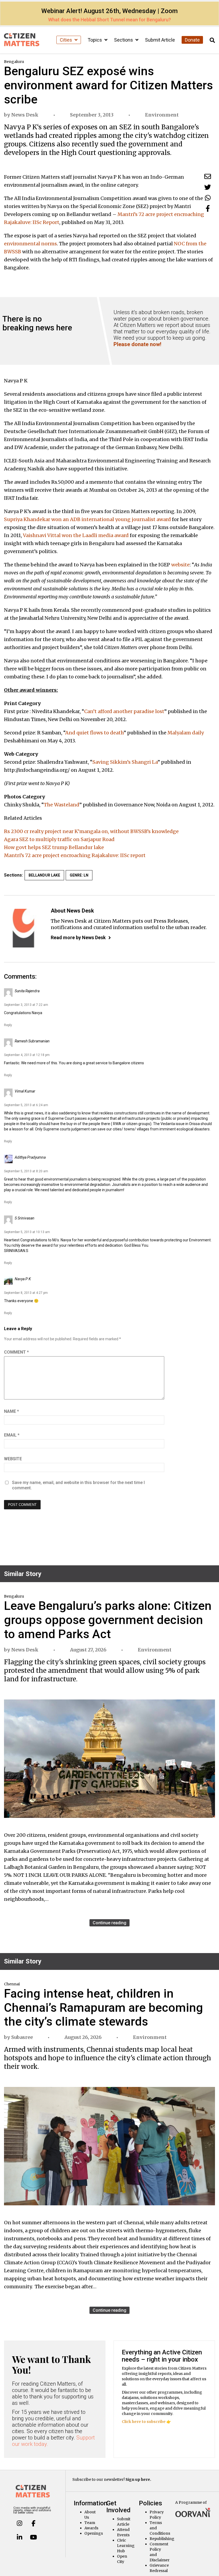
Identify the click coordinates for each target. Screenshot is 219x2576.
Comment (16, 1352)
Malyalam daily (186, 733)
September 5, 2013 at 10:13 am (27, 1232)
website (180, 565)
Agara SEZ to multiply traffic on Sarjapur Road (59, 839)
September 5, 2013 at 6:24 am (26, 1105)
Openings (94, 2533)
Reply (8, 1025)
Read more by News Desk (78, 937)
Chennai (12, 1984)
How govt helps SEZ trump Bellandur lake (54, 847)
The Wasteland (62, 805)
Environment (162, 115)
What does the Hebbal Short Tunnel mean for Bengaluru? (109, 20)
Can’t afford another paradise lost (124, 711)
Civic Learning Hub (126, 2546)
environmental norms (30, 244)
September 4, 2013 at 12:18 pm (27, 1055)
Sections (124, 40)
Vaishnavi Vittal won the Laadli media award (76, 535)
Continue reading (109, 1923)
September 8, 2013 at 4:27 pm (26, 1293)
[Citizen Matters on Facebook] (33, 2523)
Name (11, 1411)
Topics (95, 40)
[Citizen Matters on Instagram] (19, 2523)
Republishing (162, 2539)
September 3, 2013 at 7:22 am (26, 1005)
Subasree (22, 2037)
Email (12, 1435)
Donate (192, 40)
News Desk (25, 115)
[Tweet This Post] (208, 187)
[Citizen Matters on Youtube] (33, 2537)
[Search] (212, 40)
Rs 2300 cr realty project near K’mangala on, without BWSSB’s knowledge (91, 831)
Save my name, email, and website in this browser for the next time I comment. (78, 1485)
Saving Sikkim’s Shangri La (125, 762)
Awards (91, 2528)
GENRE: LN (79, 875)
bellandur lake (44, 875)
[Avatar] (23, 928)
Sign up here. (138, 2479)
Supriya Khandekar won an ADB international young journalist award (87, 519)
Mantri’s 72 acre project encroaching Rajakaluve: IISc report (75, 855)
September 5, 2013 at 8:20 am (26, 1171)
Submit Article (160, 40)
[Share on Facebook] (208, 208)
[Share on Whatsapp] (208, 198)
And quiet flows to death (94, 733)
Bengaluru (14, 62)
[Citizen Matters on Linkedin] (19, 2537)
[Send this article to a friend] (208, 176)
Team (90, 2523)
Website (13, 1459)
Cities (67, 40)
